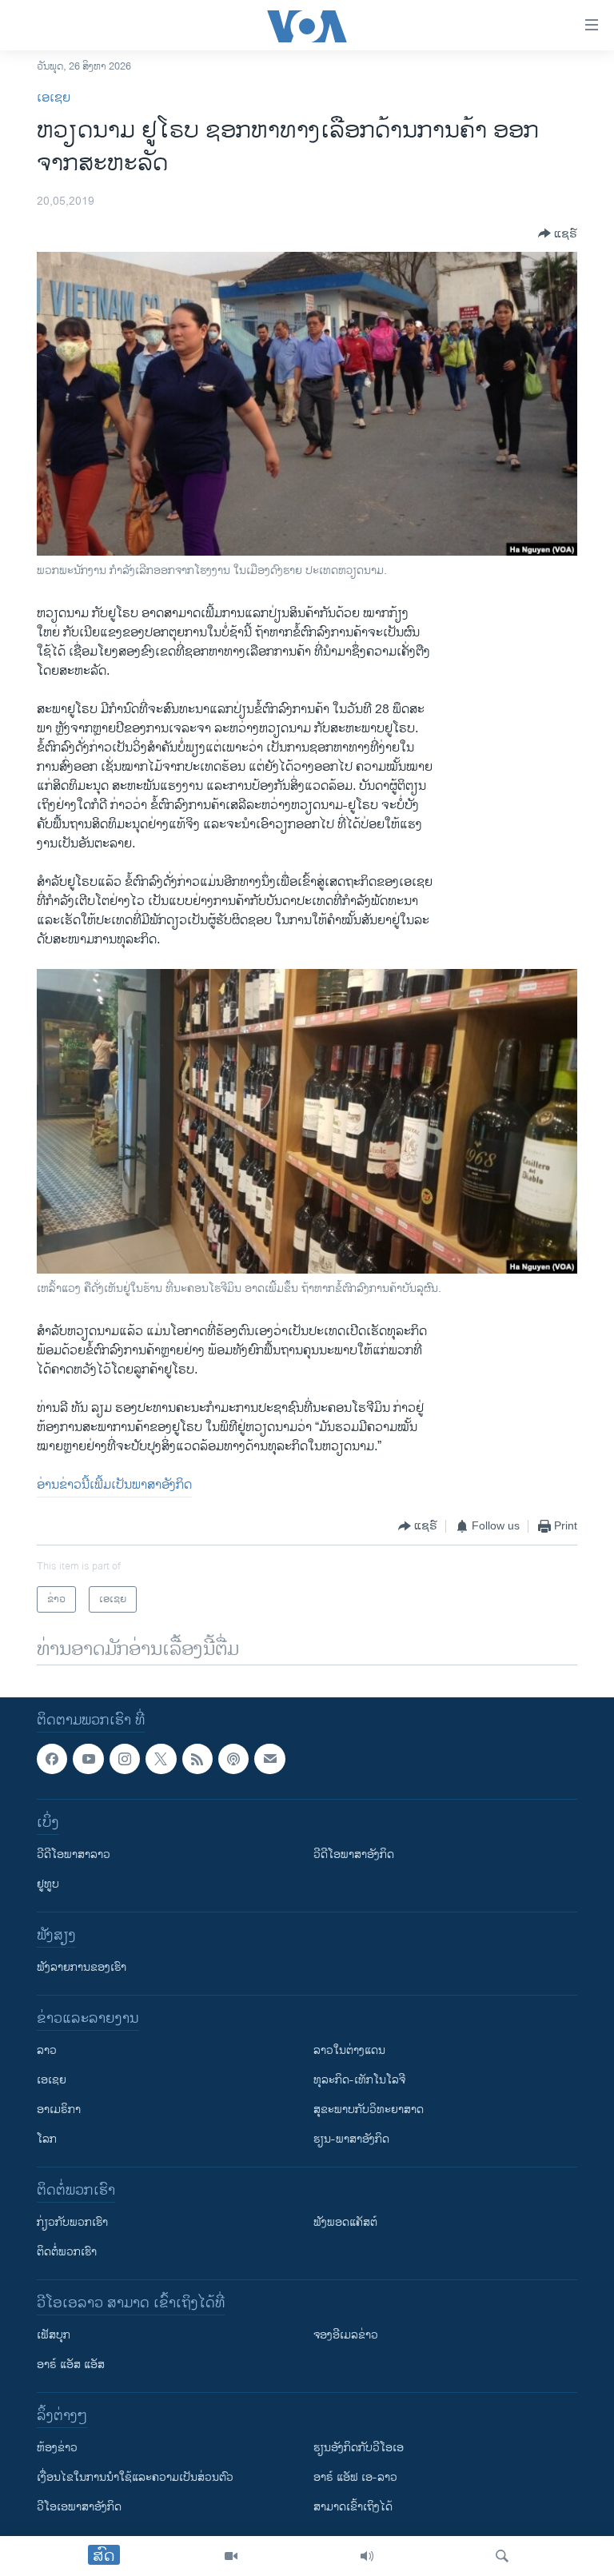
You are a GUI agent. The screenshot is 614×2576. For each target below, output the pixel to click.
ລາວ (47, 2050)
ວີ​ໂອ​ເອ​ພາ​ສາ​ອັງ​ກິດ (79, 2507)
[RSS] (197, 1759)
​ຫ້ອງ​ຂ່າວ (57, 2448)
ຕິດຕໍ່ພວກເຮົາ (67, 2252)
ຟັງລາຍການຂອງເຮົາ (82, 1967)
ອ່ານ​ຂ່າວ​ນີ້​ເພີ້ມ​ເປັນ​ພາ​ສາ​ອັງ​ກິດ (114, 1485)
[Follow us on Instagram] (125, 1759)
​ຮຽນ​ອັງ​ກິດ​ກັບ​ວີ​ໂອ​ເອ (359, 2448)
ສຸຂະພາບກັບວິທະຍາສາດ (369, 2109)
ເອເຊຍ (54, 98)
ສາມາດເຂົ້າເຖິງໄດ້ (353, 2507)
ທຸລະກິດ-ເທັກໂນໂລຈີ (359, 2080)
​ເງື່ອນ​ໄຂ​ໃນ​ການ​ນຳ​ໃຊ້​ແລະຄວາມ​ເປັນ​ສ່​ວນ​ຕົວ (135, 2477)
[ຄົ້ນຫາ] (502, 2556)
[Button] (558, 233)
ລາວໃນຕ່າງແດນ (349, 2050)
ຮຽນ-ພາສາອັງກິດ (351, 2139)
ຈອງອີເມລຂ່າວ (346, 2335)
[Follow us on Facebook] (52, 1759)
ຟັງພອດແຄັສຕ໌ (345, 2222)
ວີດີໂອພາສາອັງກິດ (354, 1854)
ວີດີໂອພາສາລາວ (74, 1854)
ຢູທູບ (48, 1884)
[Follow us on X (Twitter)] (161, 1759)
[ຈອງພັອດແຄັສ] (269, 1759)
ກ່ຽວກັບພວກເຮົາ (72, 2222)
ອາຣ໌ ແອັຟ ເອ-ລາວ (355, 2477)
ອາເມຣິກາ (59, 2109)
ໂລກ (47, 2139)
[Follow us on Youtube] (88, 1759)
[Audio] (367, 2556)
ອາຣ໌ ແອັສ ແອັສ (71, 2365)
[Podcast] (233, 1759)
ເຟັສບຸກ (54, 2335)
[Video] (231, 2556)
